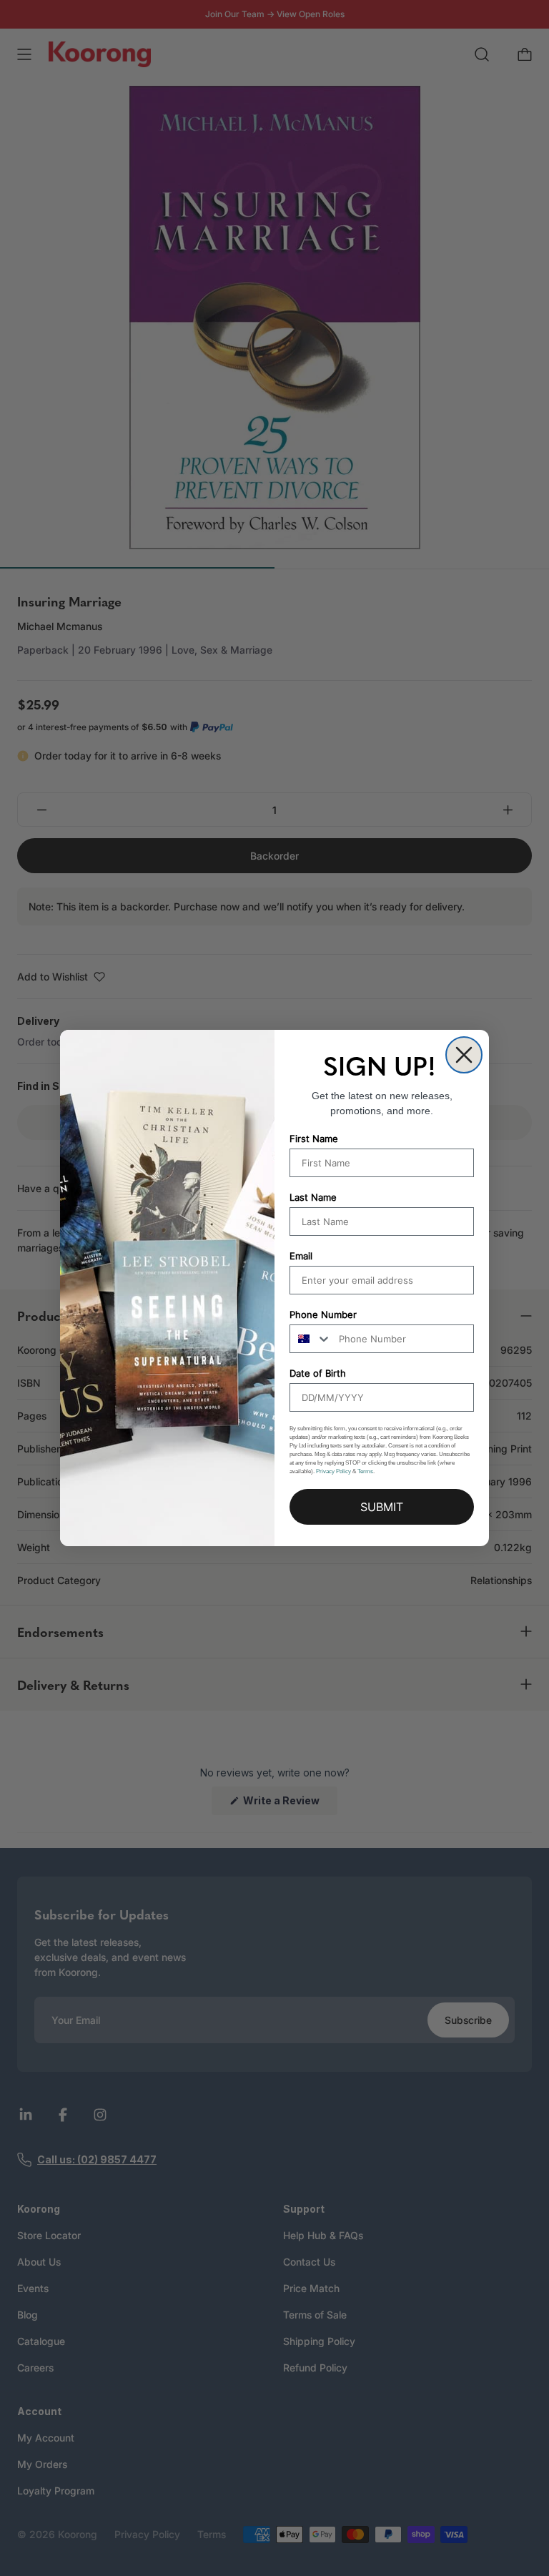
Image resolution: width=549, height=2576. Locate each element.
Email (301, 1256)
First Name (314, 1139)
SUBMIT (382, 1507)
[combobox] (311, 1339)
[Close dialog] (464, 1055)
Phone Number (323, 1314)
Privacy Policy (333, 1471)
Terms (365, 1471)
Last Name (313, 1197)
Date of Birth (318, 1373)
